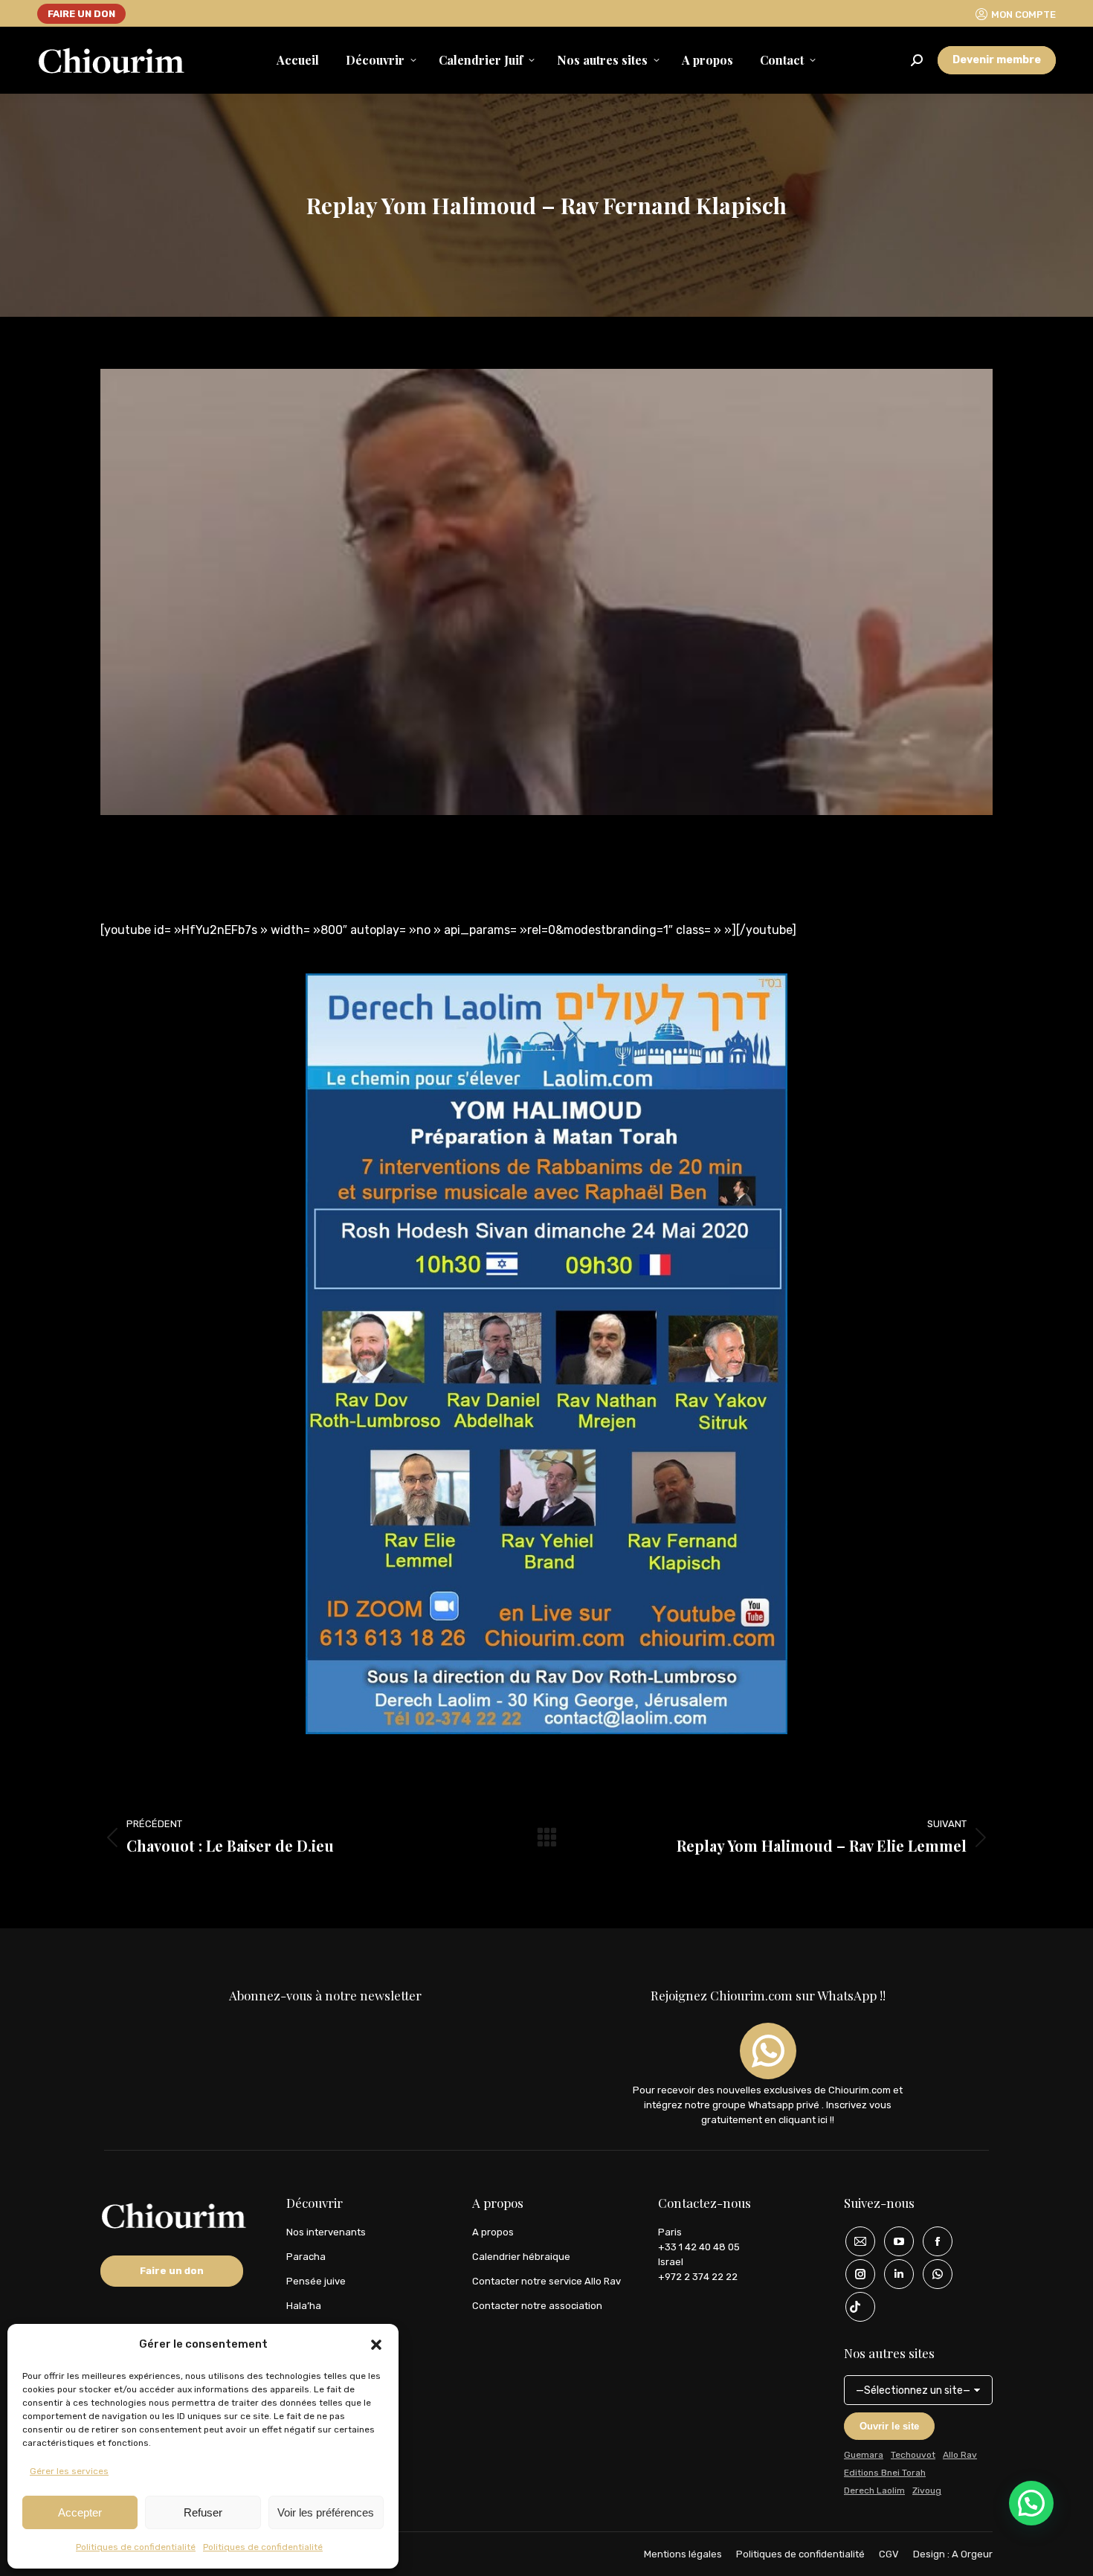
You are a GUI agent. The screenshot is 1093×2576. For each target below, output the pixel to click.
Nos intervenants (326, 2232)
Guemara (864, 2455)
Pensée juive (316, 2281)
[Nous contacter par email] (855, 2241)
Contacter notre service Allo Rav (546, 2281)
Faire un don (172, 2271)
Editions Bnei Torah (885, 2473)
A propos (493, 2232)
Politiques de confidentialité (136, 2547)
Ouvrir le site (889, 2426)
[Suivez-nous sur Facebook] (932, 2241)
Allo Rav (960, 2455)
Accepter (80, 2512)
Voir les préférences (326, 2512)
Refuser (203, 2512)
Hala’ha (304, 2306)
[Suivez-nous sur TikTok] (855, 2307)
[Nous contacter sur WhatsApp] (932, 2274)
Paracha (306, 2257)
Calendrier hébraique (521, 2257)
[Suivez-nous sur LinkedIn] (894, 2274)
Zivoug (927, 2490)
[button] (376, 2345)
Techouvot (913, 2455)
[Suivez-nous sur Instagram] (855, 2274)
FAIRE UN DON (81, 14)
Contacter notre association (537, 2306)
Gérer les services (69, 2471)
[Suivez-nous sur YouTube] (894, 2241)
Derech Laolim (874, 2490)
